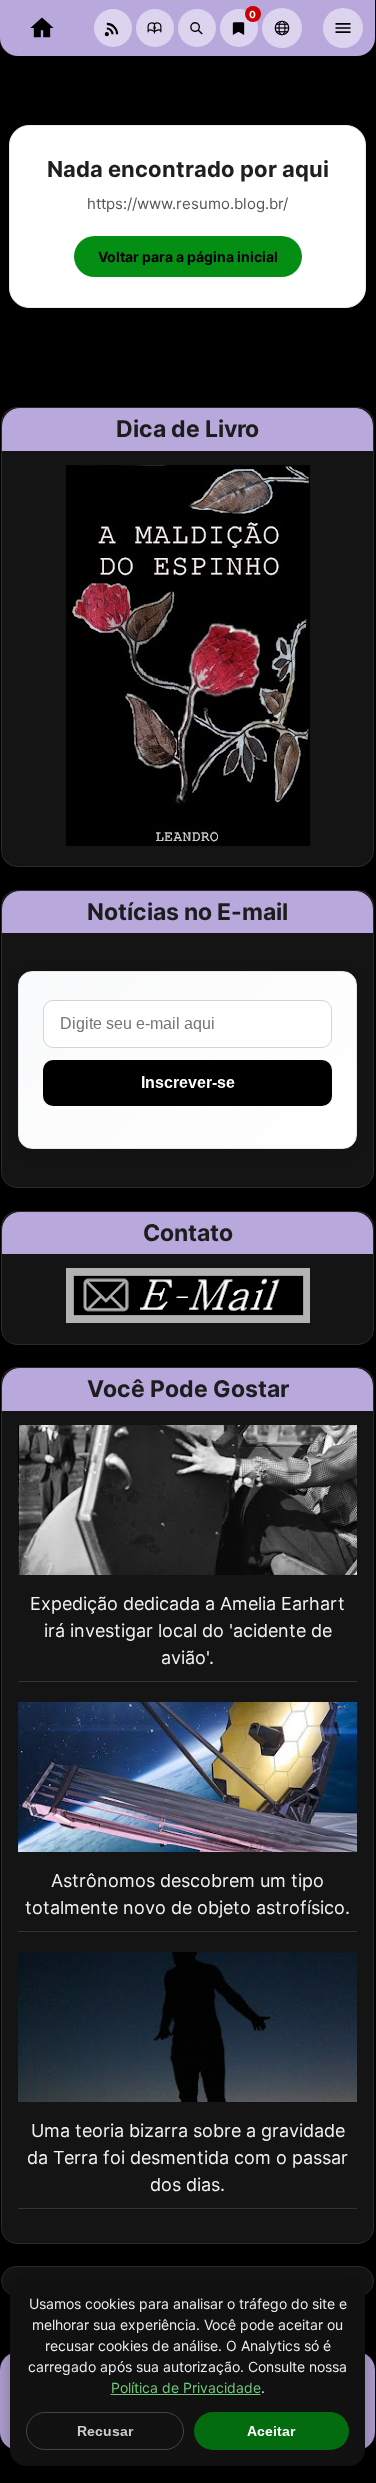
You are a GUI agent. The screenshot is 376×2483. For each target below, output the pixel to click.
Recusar (105, 2431)
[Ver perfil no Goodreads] (155, 28)
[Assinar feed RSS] (113, 28)
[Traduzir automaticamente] (282, 28)
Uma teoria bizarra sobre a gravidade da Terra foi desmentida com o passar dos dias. (187, 2157)
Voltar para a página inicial (188, 256)
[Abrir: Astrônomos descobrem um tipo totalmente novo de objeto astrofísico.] (187, 1777)
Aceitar (271, 2431)
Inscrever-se (188, 1082)
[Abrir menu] (343, 28)
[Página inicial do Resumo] (42, 28)
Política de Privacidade (186, 2387)
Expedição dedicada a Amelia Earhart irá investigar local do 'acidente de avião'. (187, 1630)
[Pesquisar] (197, 28)
